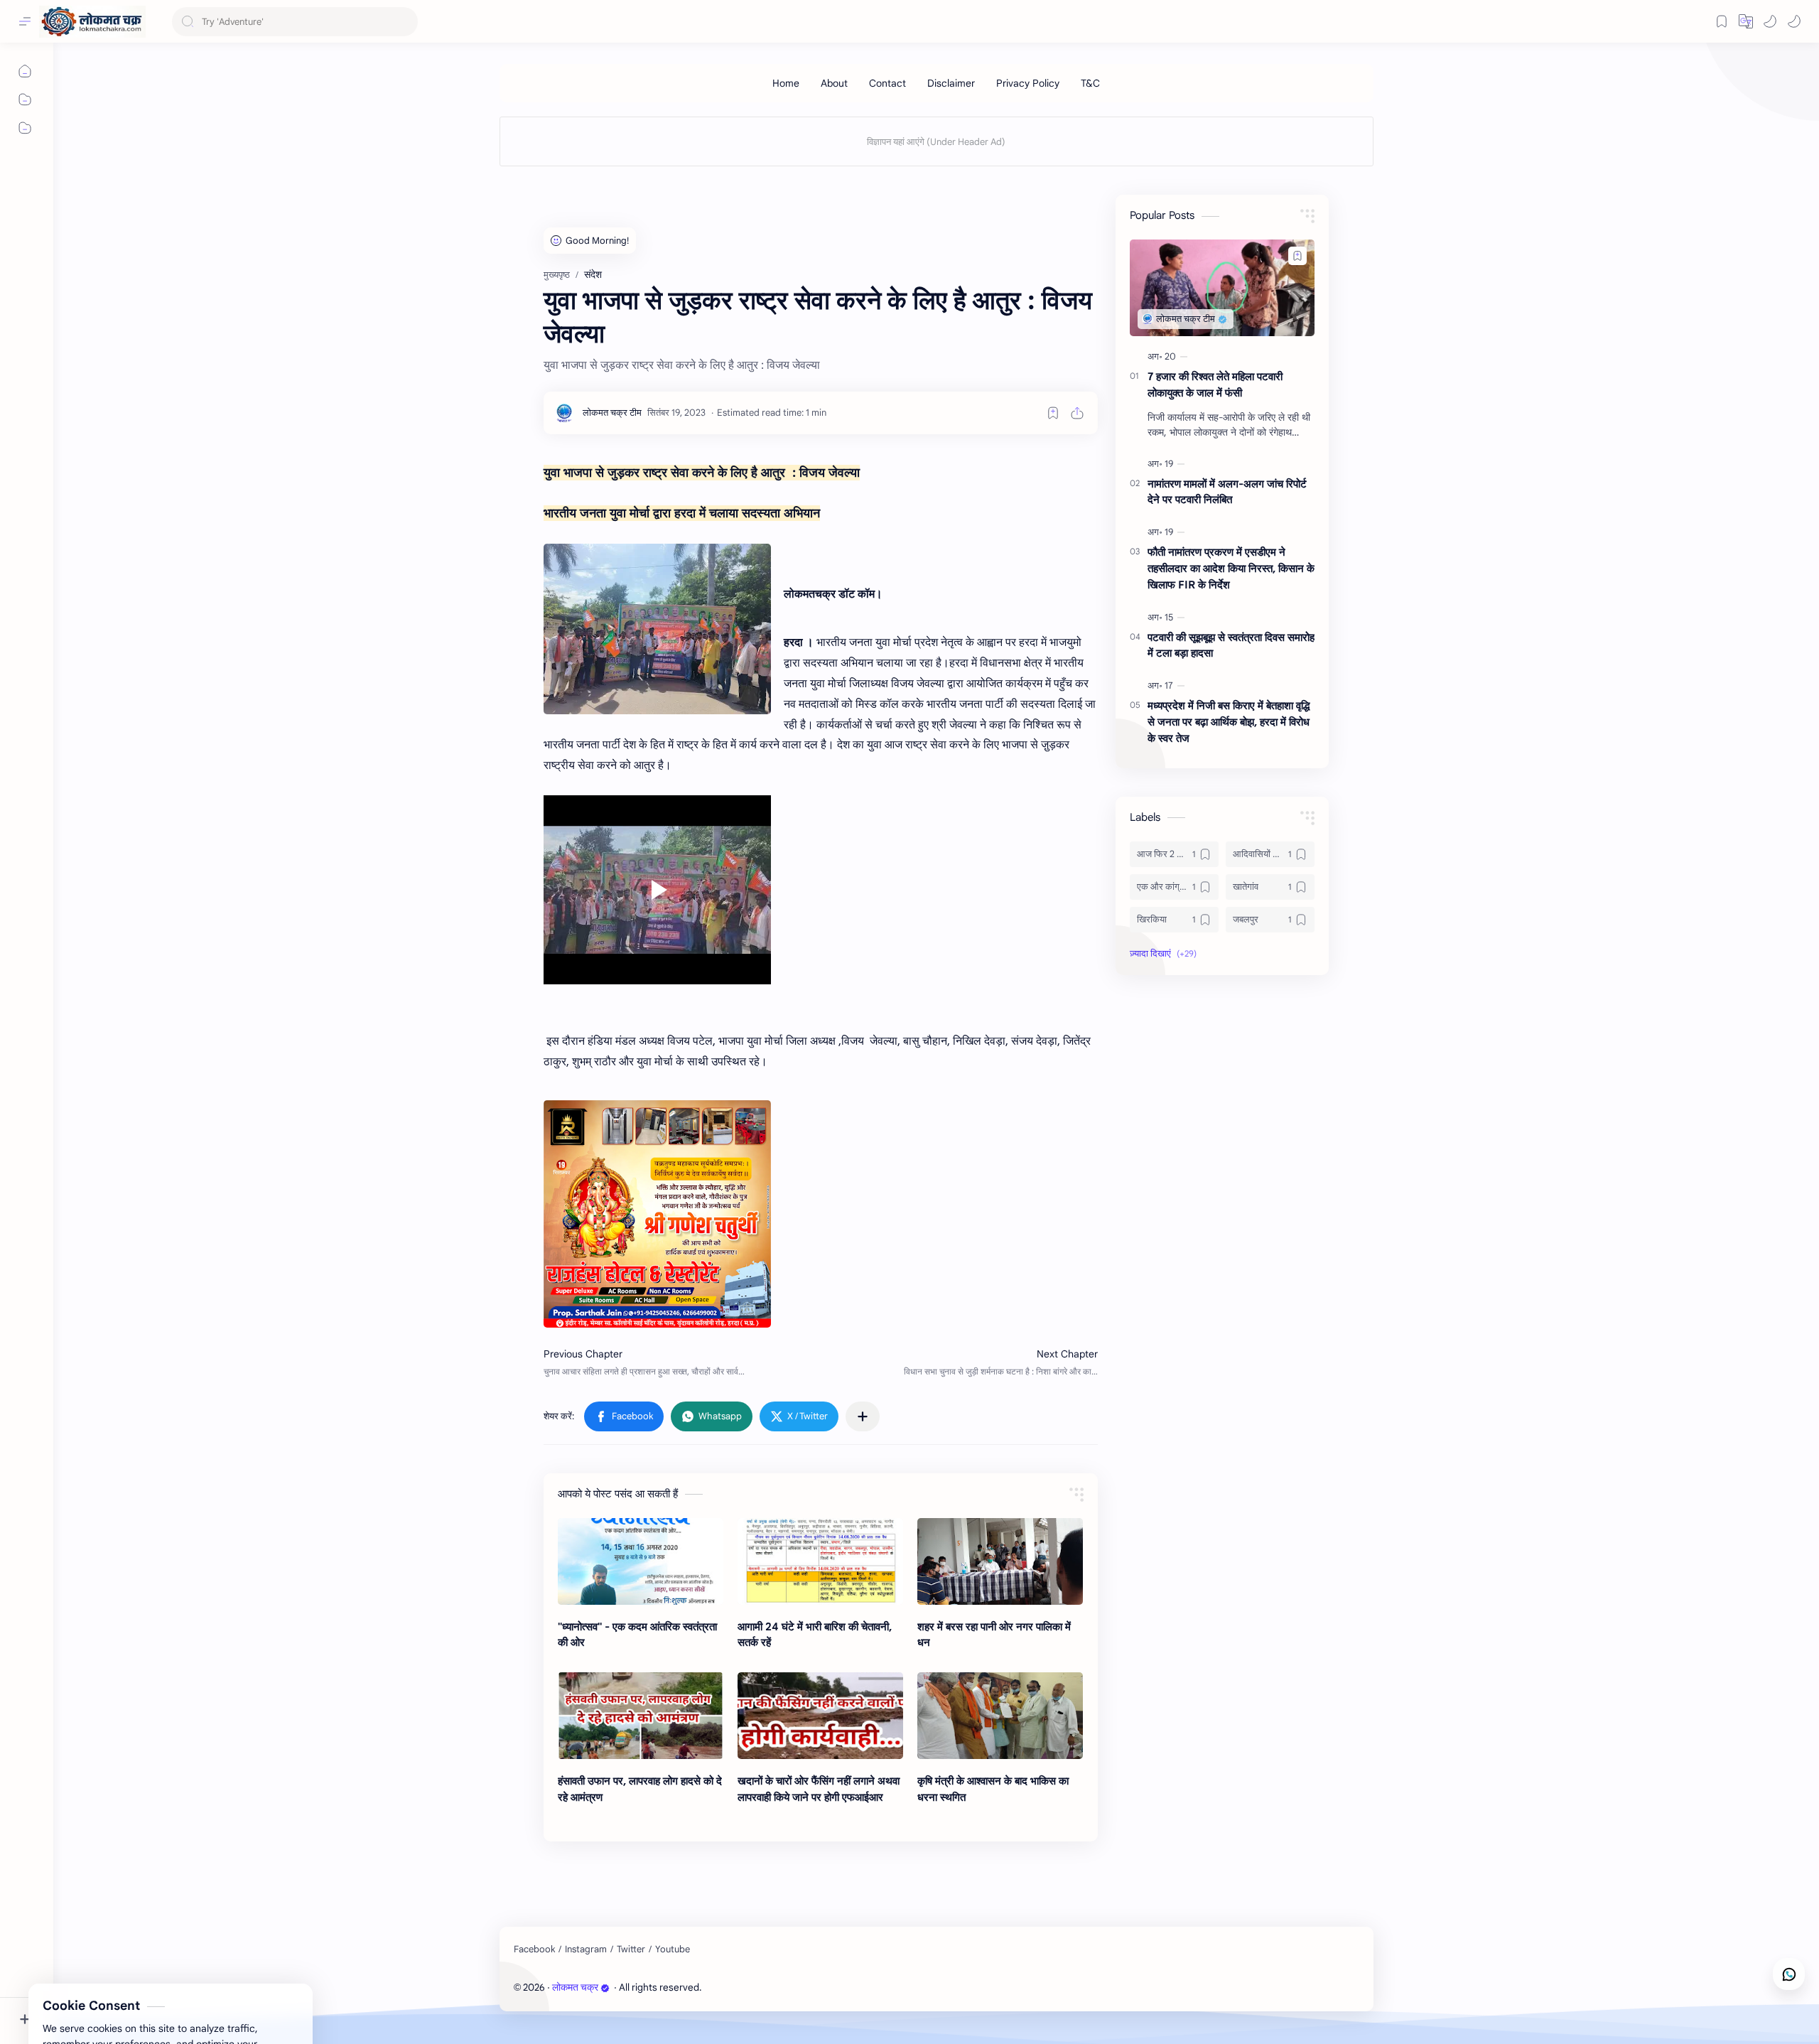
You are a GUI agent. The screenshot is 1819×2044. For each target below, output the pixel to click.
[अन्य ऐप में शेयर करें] (863, 1416)
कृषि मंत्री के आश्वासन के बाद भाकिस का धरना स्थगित (993, 1789)
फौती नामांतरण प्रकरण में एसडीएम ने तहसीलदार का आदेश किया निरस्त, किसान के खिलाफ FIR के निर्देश (1231, 568)
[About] (834, 83)
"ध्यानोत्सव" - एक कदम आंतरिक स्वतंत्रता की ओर (637, 1635)
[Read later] (1053, 413)
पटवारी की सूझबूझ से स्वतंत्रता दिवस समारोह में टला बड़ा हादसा (1231, 645)
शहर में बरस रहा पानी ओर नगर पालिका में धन (994, 1635)
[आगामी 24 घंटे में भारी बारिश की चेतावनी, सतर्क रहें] (820, 1561)
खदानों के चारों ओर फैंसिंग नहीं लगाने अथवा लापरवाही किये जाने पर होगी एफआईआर (819, 1789)
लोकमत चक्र (575, 1987)
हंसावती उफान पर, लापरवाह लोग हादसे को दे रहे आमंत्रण (640, 1789)
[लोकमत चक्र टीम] (612, 413)
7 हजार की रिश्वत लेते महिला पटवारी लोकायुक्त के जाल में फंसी (1215, 384)
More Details (259, 1987)
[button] (1770, 21)
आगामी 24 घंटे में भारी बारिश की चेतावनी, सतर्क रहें (815, 1635)
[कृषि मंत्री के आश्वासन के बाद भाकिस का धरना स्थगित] (1000, 1716)
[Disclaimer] (951, 83)
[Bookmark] (1722, 21)
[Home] (786, 83)
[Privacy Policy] (1028, 83)
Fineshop (785, 1987)
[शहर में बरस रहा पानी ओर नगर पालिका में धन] (1000, 1561)
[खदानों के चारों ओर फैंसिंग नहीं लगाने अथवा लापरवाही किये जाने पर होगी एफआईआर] (820, 1716)
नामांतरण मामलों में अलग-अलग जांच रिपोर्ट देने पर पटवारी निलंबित (1227, 492)
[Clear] (405, 22)
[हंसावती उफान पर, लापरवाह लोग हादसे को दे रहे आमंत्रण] (641, 1716)
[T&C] (1090, 83)
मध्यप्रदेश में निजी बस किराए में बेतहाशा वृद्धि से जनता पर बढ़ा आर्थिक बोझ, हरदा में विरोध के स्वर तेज (1229, 722)
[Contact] (887, 83)
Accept (128, 1987)
